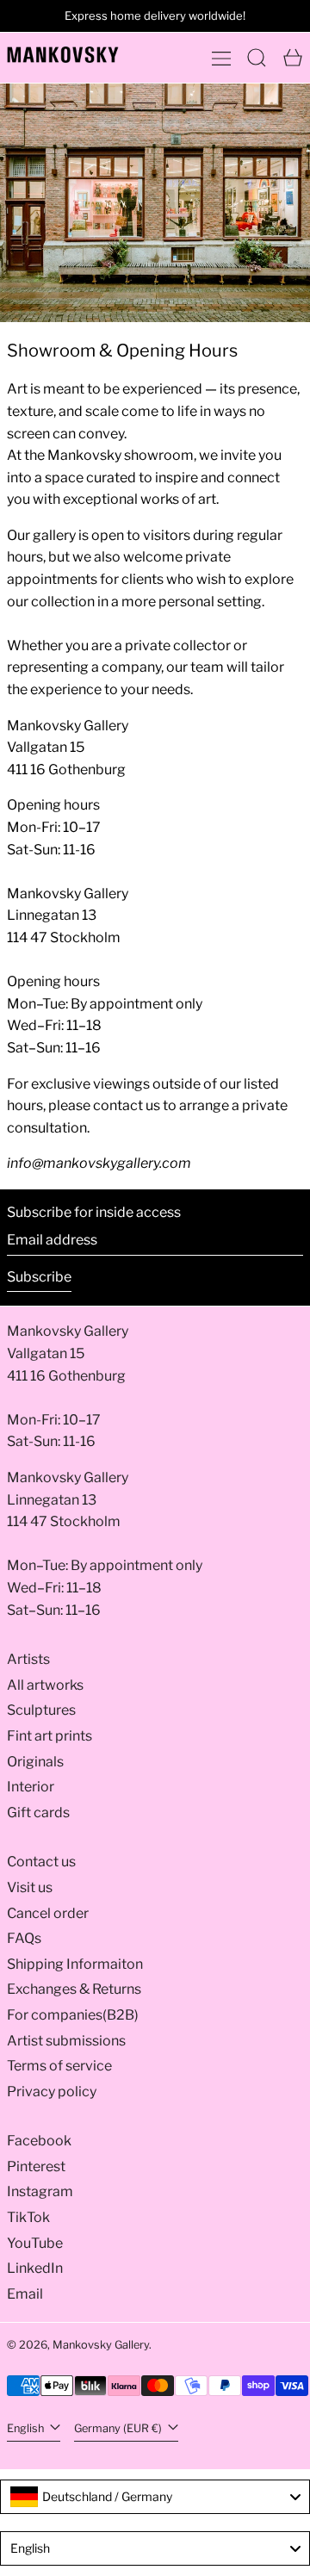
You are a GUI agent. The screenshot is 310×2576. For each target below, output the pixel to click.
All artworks (45, 1685)
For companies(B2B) (73, 2015)
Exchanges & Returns (74, 1989)
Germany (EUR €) (119, 2428)
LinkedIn (35, 2268)
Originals (35, 1762)
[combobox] (155, 2497)
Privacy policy (52, 2092)
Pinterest (36, 2166)
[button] (257, 58)
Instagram (40, 2191)
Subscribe (39, 1277)
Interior (31, 1787)
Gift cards (38, 1813)
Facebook (39, 2141)
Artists (28, 1659)
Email (25, 2294)
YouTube (35, 2243)
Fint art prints (50, 1736)
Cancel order (48, 1913)
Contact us (41, 1862)
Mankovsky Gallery (101, 2345)
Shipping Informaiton (75, 1964)
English (27, 2428)
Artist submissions (66, 2041)
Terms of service (59, 2066)
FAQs (24, 1938)
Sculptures (41, 1710)
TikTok (28, 2217)
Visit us (30, 1887)
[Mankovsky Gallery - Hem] (63, 55)
